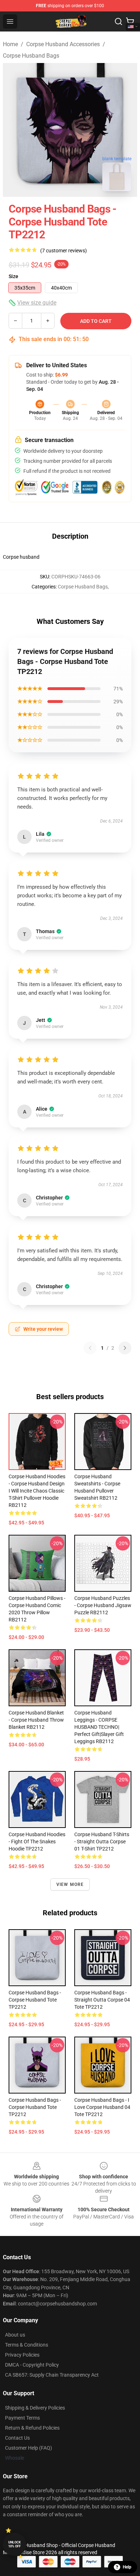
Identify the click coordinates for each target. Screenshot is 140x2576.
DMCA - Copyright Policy (32, 2365)
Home (10, 44)
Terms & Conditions (27, 2345)
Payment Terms (22, 2418)
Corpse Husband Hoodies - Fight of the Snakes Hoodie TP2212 (37, 1842)
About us (15, 2335)
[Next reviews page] (125, 1348)
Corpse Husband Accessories (63, 44)
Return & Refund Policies (32, 2428)
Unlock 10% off (15, 2544)
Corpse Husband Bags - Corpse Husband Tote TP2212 (35, 2000)
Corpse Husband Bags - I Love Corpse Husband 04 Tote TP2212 (102, 2107)
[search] (118, 21)
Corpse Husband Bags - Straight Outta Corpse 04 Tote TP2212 (102, 2000)
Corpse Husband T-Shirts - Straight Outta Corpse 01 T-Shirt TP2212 (102, 1842)
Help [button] (127, 2567)
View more (70, 1884)
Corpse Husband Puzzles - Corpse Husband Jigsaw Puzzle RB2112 (103, 1605)
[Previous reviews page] (90, 1348)
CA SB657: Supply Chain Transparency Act (52, 2375)
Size (13, 276)
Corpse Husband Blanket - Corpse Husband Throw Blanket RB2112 (36, 1720)
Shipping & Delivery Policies (35, 2408)
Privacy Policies (22, 2355)
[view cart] (130, 21)
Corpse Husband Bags (31, 56)
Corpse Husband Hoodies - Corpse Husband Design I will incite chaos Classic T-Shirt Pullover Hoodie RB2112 (37, 1491)
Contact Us (17, 2438)
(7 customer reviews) (64, 251)
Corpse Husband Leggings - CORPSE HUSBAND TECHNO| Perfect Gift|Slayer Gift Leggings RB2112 (99, 1727)
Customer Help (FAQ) (29, 2448)
